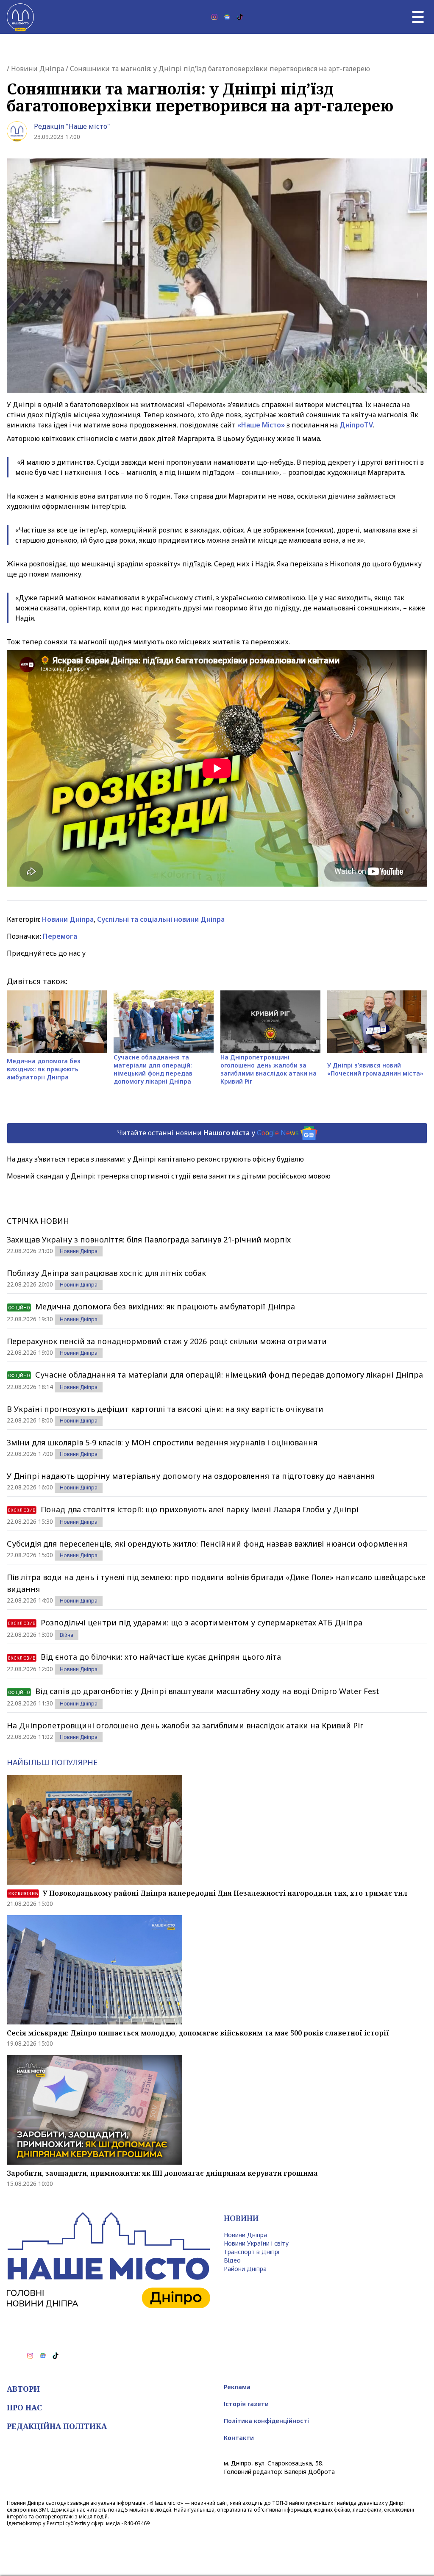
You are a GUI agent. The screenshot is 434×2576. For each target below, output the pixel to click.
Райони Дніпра (245, 2269)
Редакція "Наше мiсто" (72, 126)
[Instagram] (214, 17)
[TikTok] (240, 17)
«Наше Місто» (261, 425)
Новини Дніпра (38, 69)
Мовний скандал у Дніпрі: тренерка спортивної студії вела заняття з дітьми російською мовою (169, 1176)
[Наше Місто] (20, 17)
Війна (67, 1635)
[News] (227, 17)
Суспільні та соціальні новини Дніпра (161, 919)
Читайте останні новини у (208, 1132)
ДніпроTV (356, 425)
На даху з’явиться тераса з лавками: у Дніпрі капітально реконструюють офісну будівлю (155, 1159)
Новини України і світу (256, 2243)
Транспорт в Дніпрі (252, 2252)
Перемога (60, 936)
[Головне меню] (418, 17)
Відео (232, 2260)
